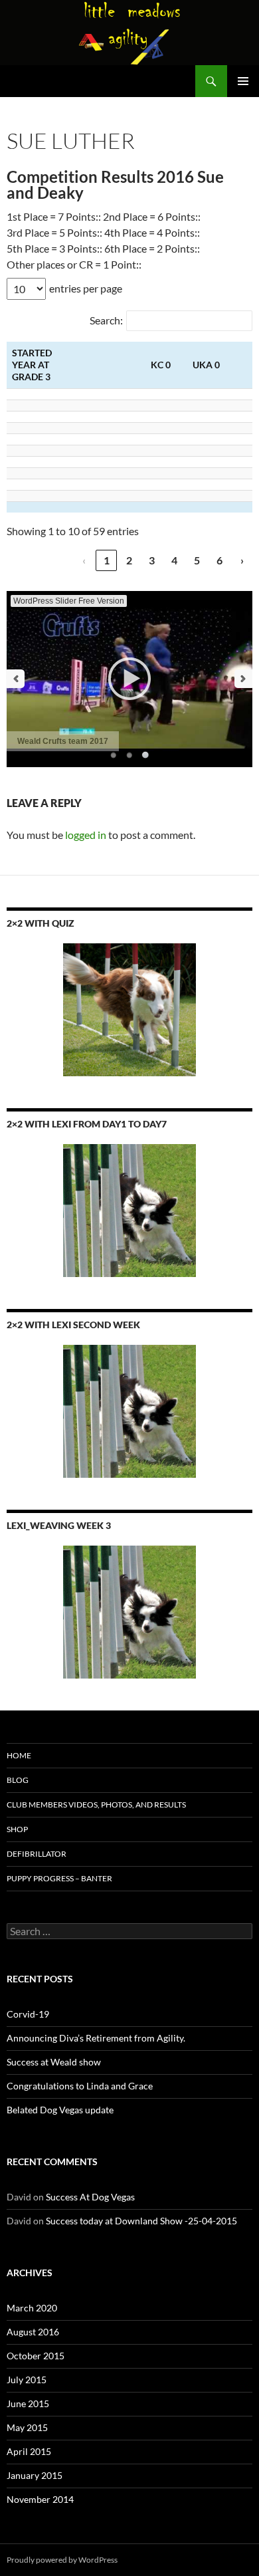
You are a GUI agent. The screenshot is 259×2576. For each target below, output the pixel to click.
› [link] (242, 560)
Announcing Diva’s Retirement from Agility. (96, 2038)
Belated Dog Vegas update (60, 2110)
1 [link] (107, 560)
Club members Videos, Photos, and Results (96, 1805)
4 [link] (174, 560)
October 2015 (36, 2356)
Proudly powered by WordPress (62, 2560)
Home (19, 1755)
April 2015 (29, 2451)
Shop (17, 1829)
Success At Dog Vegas (90, 2197)
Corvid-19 (28, 2014)
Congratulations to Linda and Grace (80, 2086)
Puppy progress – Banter (59, 1878)
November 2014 (40, 2499)
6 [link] (219, 560)
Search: (106, 320)
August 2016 (33, 2332)
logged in (86, 835)
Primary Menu (243, 81)
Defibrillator (37, 1854)
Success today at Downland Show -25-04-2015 (141, 2221)
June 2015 (28, 2403)
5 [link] (197, 560)
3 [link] (152, 560)
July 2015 (27, 2380)
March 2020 (32, 2308)
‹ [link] (84, 560)
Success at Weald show (54, 2062)
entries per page (86, 288)
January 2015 (35, 2475)
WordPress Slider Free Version (69, 601)
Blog (18, 1780)
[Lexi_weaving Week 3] (129, 1612)
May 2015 (27, 2427)
